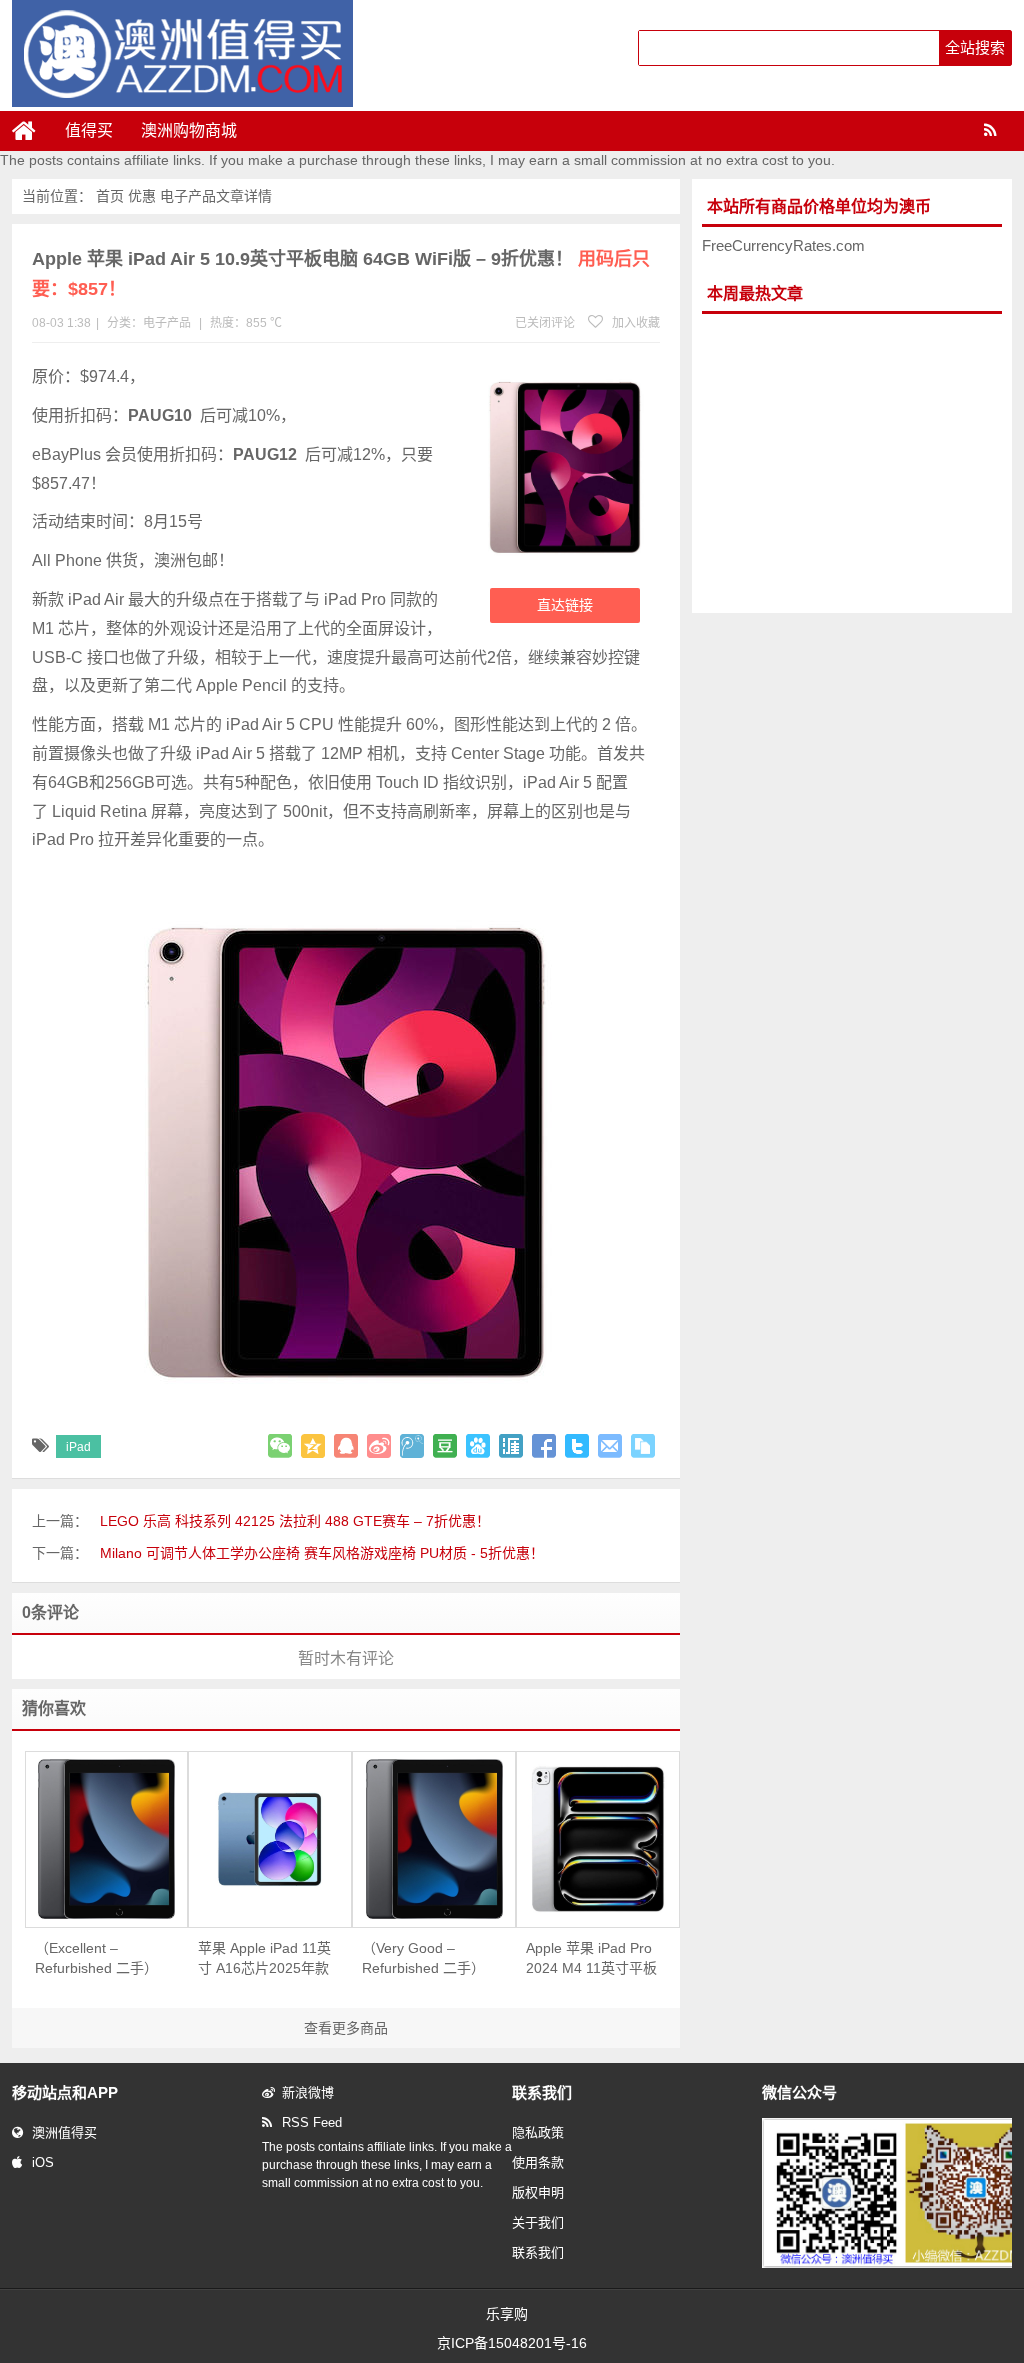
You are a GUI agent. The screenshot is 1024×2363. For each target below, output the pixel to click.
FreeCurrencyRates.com (783, 245)
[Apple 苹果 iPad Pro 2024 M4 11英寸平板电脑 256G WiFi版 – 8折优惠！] (598, 1839)
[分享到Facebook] (544, 1446)
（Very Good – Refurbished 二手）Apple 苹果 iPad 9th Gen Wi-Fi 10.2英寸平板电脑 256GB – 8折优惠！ (426, 1959)
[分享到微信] (280, 1446)
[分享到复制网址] (643, 1446)
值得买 (89, 130)
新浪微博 (308, 2092)
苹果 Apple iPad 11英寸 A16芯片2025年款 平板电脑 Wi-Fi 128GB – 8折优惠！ (264, 1959)
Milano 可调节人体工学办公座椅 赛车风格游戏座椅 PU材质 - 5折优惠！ (322, 1553)
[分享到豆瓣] (445, 1446)
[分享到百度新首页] (478, 1446)
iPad (78, 1447)
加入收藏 (634, 323)
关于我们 (538, 2222)
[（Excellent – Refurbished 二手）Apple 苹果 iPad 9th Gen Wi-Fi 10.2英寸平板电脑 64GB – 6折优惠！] (107, 1839)
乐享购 (507, 2314)
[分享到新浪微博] (379, 1446)
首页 (110, 196)
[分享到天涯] (511, 1446)
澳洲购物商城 (189, 130)
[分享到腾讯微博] (412, 1446)
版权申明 (538, 2192)
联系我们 (538, 2252)
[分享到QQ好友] (346, 1446)
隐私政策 (538, 2132)
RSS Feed (312, 2122)
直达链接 (565, 605)
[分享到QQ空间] (313, 1446)
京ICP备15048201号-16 (512, 2343)
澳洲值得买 (64, 2132)
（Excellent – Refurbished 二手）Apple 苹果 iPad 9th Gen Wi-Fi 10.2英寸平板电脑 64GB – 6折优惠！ (97, 1959)
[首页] (32, 131)
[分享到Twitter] (577, 1446)
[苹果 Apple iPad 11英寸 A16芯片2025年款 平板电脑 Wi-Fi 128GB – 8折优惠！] (270, 1839)
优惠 (142, 196)
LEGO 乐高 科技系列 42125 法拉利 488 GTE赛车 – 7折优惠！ (295, 1521)
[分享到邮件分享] (610, 1446)
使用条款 (538, 2162)
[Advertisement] (852, 464)
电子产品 (188, 196)
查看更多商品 (346, 2028)
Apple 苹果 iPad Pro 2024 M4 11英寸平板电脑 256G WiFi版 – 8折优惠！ (591, 1959)
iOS (43, 2162)
